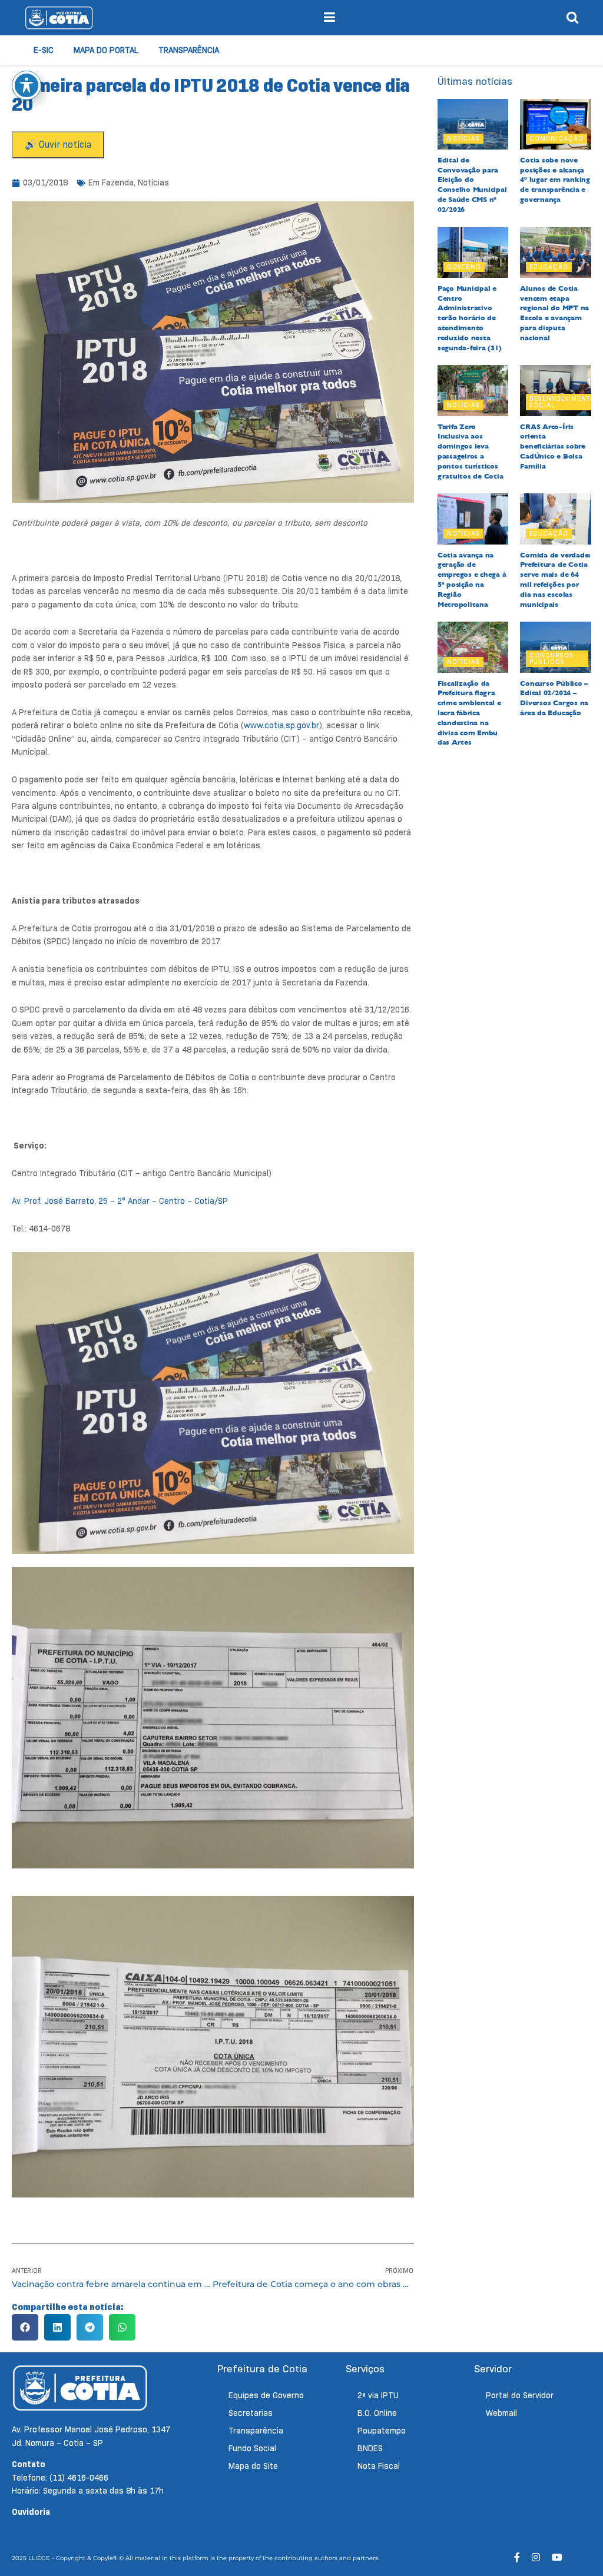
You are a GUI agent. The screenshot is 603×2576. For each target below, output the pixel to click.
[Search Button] (572, 18)
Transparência (189, 50)
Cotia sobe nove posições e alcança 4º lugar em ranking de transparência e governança (555, 180)
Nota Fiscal (379, 2466)
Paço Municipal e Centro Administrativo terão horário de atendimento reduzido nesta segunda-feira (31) (470, 318)
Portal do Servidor (520, 2395)
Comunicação (556, 138)
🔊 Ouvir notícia (58, 145)
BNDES (370, 2448)
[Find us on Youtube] (557, 2557)
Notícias (153, 182)
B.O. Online (377, 2413)
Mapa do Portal (106, 50)
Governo (464, 267)
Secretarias (251, 2413)
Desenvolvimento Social (562, 402)
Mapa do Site (253, 2466)
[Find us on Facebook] (517, 2557)
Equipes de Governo (266, 2395)
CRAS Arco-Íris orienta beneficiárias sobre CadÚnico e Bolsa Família (552, 447)
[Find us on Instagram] (536, 2557)
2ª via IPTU (378, 2395)
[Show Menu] (329, 18)
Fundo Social (252, 2448)
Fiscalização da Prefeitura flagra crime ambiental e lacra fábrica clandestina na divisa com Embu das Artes (469, 713)
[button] (25, 2327)
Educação (549, 267)
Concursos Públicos (551, 658)
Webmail (501, 2413)
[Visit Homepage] (59, 18)
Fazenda (118, 182)
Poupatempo (382, 2431)
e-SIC (44, 50)
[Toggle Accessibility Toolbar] (26, 85)
